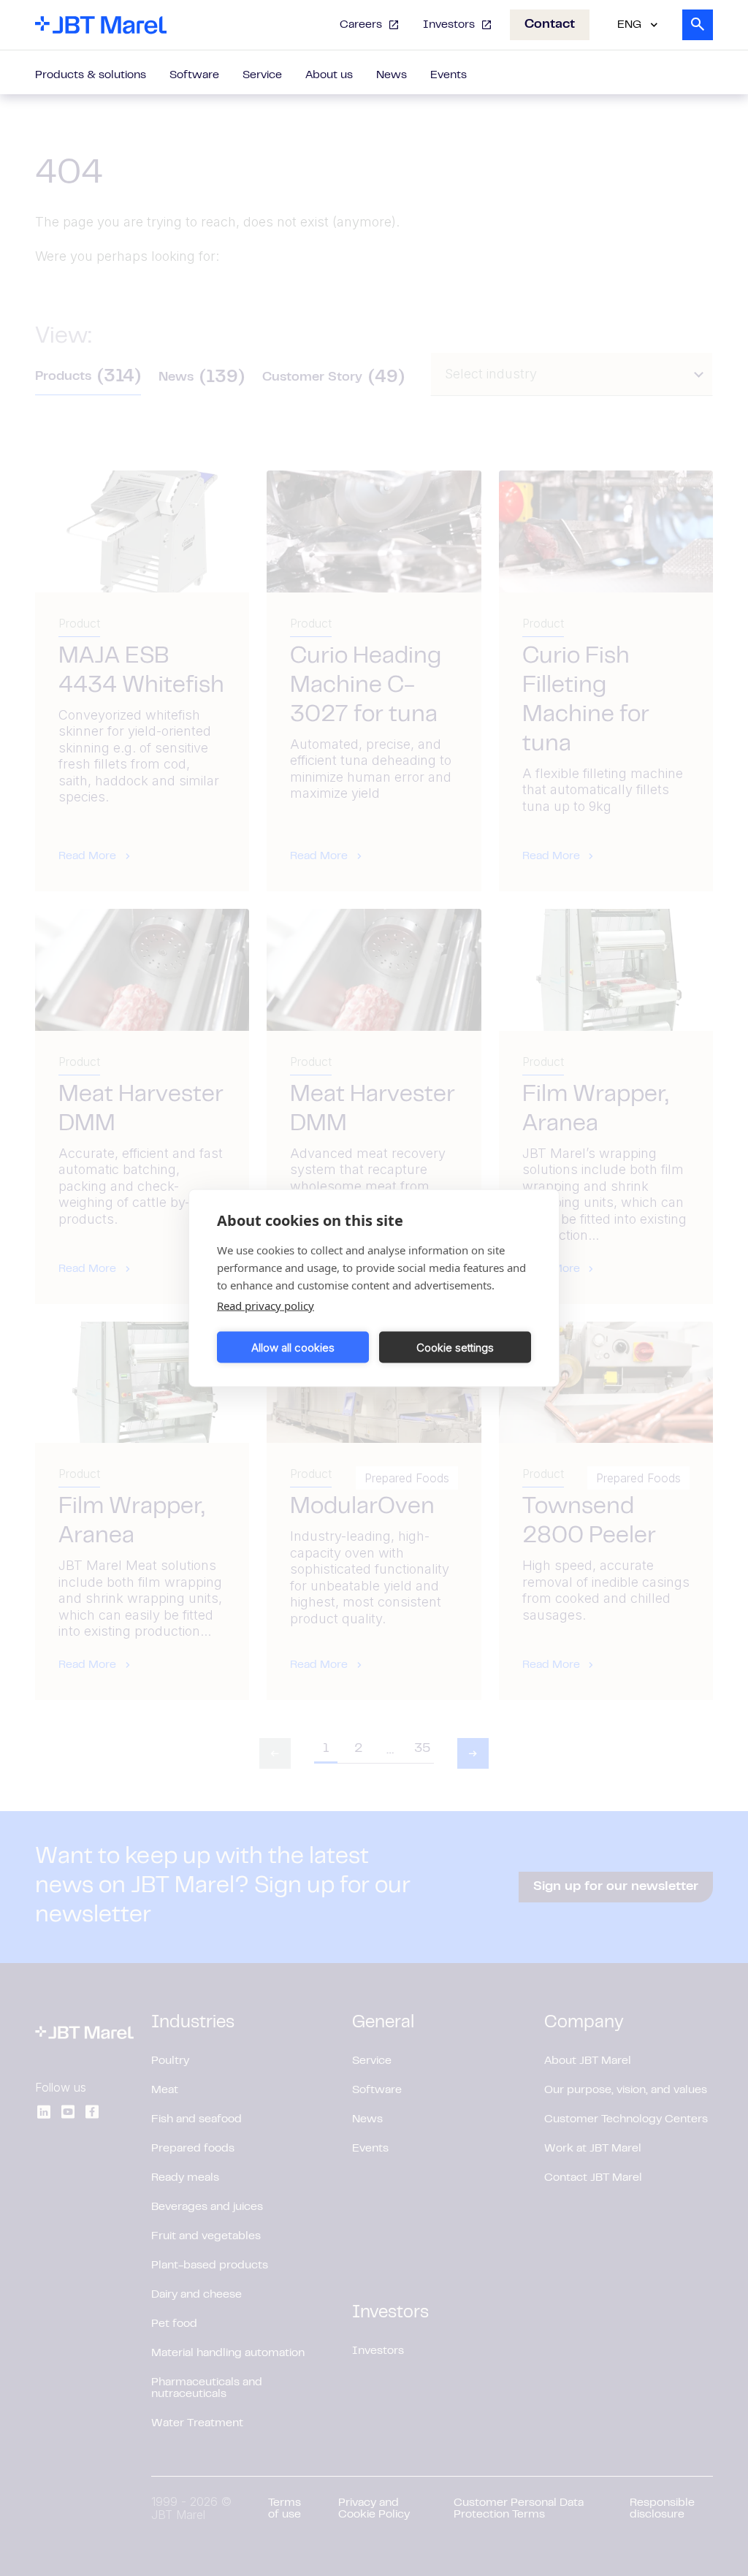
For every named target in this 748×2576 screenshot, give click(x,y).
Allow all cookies (293, 1347)
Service (262, 75)
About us (329, 75)
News (392, 75)
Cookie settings (455, 1347)
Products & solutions (91, 75)
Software (194, 75)
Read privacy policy (266, 1306)
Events (449, 75)
